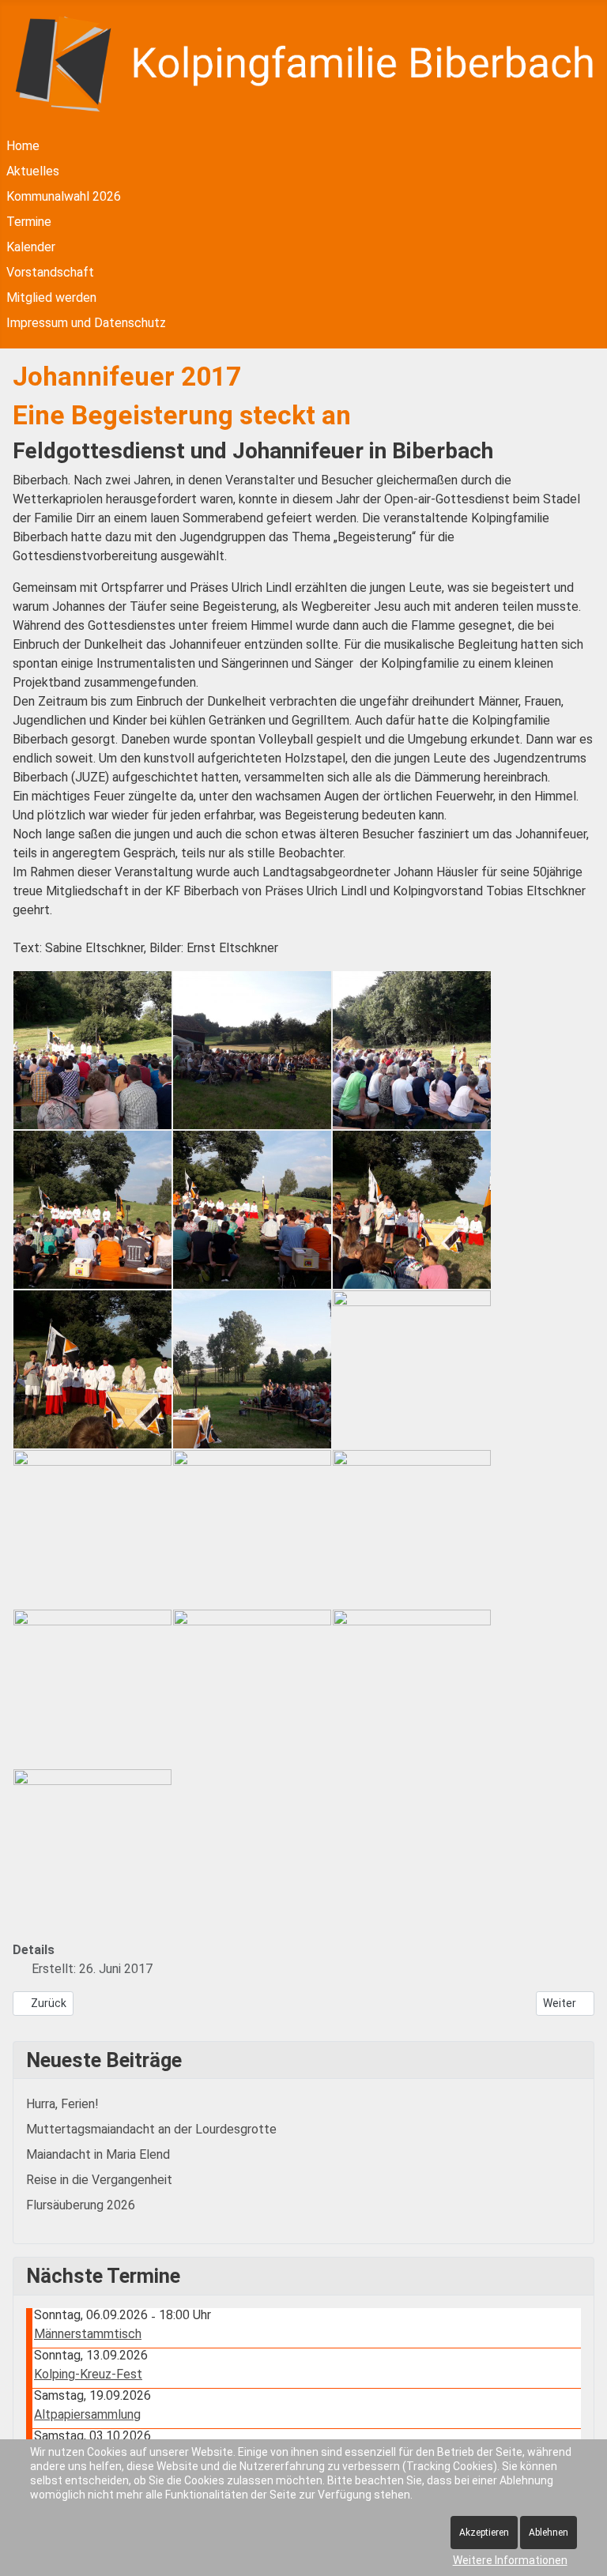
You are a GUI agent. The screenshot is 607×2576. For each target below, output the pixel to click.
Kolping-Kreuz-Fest (88, 2374)
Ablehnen (549, 2533)
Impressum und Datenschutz (86, 323)
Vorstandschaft (50, 272)
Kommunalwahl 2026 (64, 196)
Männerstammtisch (88, 2334)
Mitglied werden (51, 298)
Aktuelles (33, 171)
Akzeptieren (484, 2533)
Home (23, 146)
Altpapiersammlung (87, 2414)
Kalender (31, 247)
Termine (29, 222)
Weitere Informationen (510, 2560)
